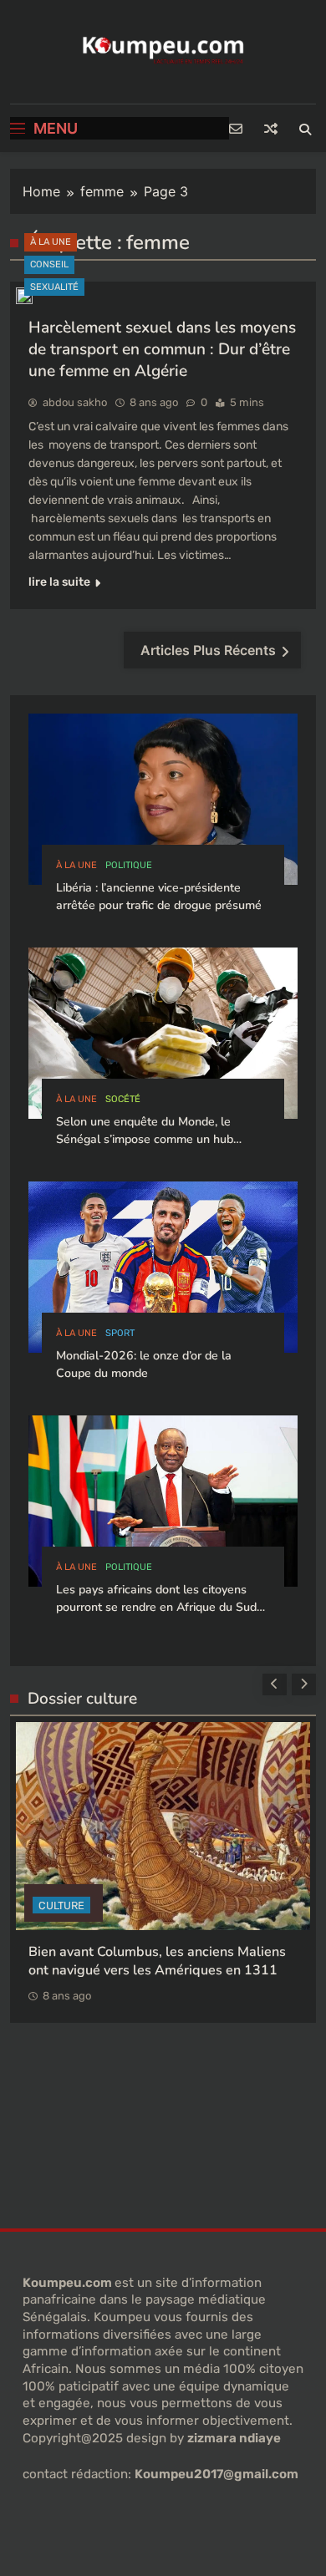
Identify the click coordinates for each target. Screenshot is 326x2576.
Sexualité (54, 287)
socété (123, 1099)
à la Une (51, 242)
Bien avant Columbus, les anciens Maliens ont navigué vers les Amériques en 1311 (157, 1961)
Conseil (49, 264)
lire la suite (59, 582)
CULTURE (61, 1905)
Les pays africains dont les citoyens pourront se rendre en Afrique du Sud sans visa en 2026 (156, 1608)
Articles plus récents (208, 650)
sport (120, 1333)
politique (129, 865)
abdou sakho (75, 402)
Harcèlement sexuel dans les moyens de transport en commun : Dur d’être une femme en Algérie (162, 349)
